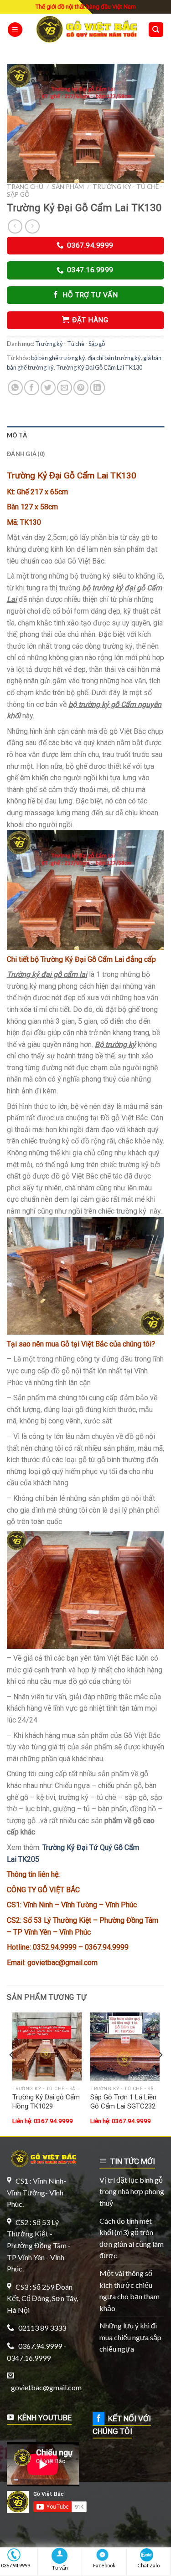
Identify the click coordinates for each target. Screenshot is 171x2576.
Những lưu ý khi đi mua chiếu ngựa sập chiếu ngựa (130, 2337)
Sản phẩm (68, 187)
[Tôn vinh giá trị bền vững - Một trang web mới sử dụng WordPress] (85, 29)
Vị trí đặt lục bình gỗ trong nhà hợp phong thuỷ (132, 2191)
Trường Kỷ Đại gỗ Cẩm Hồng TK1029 (46, 2102)
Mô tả (17, 435)
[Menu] (15, 30)
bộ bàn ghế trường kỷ (58, 358)
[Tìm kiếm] (156, 30)
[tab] (85, 435)
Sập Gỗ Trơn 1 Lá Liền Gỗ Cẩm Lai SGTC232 (123, 2102)
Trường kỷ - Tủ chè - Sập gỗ (70, 344)
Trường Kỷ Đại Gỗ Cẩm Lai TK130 (99, 367)
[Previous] (12, 2073)
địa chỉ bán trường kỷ (114, 358)
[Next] (160, 2073)
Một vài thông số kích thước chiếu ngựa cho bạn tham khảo (130, 2291)
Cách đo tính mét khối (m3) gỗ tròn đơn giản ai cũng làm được (132, 2238)
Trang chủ (25, 187)
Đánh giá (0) (26, 454)
